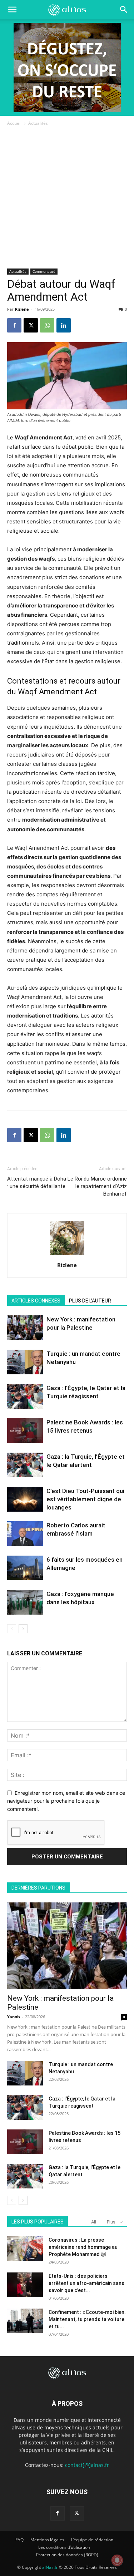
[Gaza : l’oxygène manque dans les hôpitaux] (25, 1602)
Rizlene (22, 309)
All (94, 2222)
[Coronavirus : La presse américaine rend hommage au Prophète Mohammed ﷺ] (25, 2249)
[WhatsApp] (47, 325)
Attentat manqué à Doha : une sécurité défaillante (37, 1183)
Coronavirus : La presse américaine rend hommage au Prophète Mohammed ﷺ (83, 2247)
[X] (31, 325)
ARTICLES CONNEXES (36, 1301)
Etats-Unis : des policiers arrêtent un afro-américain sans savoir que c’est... (86, 2283)
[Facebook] (14, 325)
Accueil (14, 123)
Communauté (44, 271)
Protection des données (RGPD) (67, 2555)
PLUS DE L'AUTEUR (90, 1301)
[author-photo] (67, 1255)
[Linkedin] (64, 325)
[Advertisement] (67, 198)
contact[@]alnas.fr (87, 2465)
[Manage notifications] (117, 2560)
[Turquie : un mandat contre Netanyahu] (25, 1362)
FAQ (19, 2540)
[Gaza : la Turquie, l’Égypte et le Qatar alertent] (25, 1465)
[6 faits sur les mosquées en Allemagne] (25, 1568)
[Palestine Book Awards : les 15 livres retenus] (25, 1431)
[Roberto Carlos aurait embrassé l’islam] (25, 1534)
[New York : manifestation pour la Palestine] (25, 1328)
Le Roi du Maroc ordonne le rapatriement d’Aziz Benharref (97, 1186)
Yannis (14, 2017)
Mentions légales (47, 2540)
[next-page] (23, 1629)
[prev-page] (12, 1629)
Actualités (38, 123)
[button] (124, 10)
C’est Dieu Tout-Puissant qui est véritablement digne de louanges (85, 1499)
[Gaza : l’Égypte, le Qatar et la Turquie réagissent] (25, 1396)
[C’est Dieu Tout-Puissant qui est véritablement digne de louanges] (25, 1499)
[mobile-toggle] (12, 10)
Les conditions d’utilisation (64, 2547)
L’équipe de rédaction (92, 2540)
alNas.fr (50, 2567)
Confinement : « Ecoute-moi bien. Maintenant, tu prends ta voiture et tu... (87, 2319)
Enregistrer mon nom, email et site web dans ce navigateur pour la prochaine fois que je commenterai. (66, 1801)
